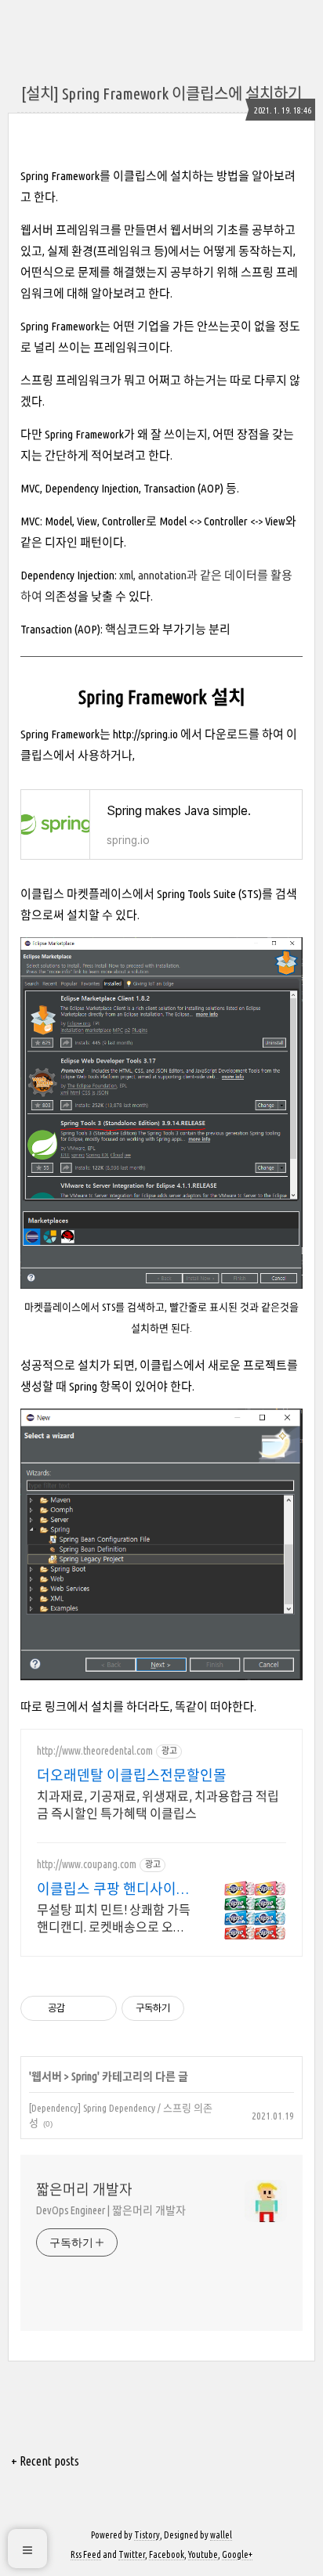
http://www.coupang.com (87, 1864)
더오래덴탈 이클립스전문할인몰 (132, 1775)
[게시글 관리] (99, 2008)
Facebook (167, 2554)
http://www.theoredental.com (95, 1751)
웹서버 (47, 2076)
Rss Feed (86, 2554)
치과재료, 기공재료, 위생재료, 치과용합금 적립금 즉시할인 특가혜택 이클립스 (158, 1805)
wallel (221, 2535)
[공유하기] (80, 2008)
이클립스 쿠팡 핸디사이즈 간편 (113, 1889)
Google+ (237, 2554)
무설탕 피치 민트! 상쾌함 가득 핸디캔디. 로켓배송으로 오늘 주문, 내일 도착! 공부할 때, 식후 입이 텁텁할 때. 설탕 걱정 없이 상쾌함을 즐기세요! (114, 1919)
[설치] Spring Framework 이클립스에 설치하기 (161, 94)
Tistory (147, 2535)
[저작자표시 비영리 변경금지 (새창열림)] (205, 2008)
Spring (84, 2076)
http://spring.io (145, 734)
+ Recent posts (45, 2461)
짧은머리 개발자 (84, 2189)
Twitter (132, 2554)
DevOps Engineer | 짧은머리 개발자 (111, 2210)
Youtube (203, 2554)
